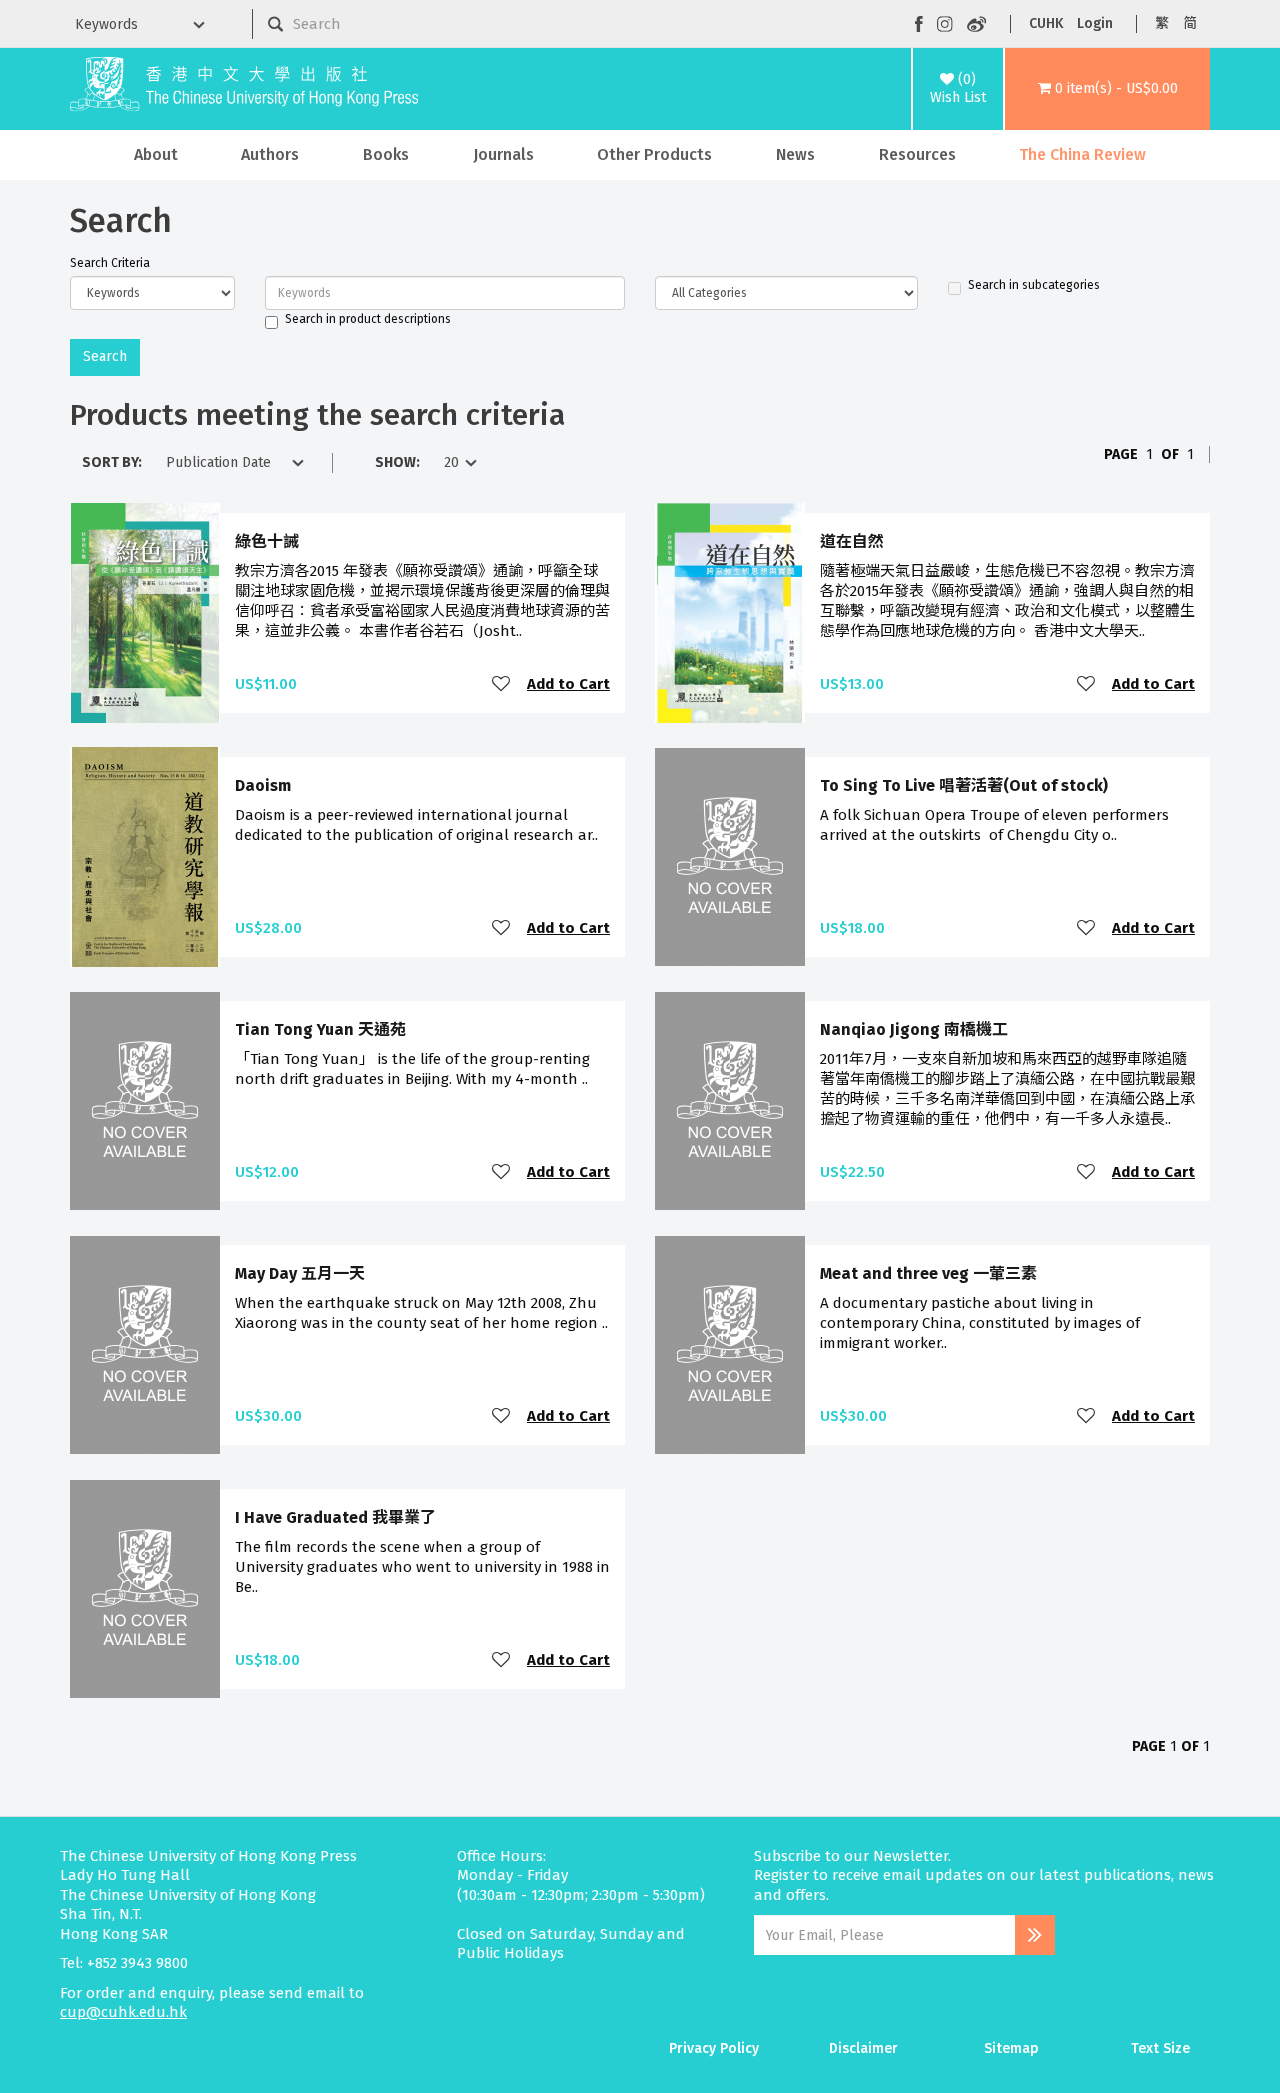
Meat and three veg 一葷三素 (928, 1273)
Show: (397, 462)
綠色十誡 (267, 541)
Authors (270, 154)
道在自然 (852, 541)
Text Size (1160, 2048)
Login (1095, 23)
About (156, 154)
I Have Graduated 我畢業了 (335, 1517)
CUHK (1046, 23)
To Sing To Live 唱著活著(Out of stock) (964, 785)
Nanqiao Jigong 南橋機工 (914, 1029)
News (795, 154)
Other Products (654, 154)
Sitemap (1011, 2048)
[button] (1107, 89)
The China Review (1082, 154)
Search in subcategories (1034, 285)
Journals (503, 154)
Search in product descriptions (368, 319)
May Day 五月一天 (300, 1273)
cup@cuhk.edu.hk (123, 2012)
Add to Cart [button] (568, 684)
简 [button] (1190, 23)
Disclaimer (863, 2048)
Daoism (263, 785)
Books (386, 154)
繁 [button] (1162, 23)
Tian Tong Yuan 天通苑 (320, 1029)
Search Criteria (110, 263)
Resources (917, 154)
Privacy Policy (714, 2048)
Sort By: (112, 462)
